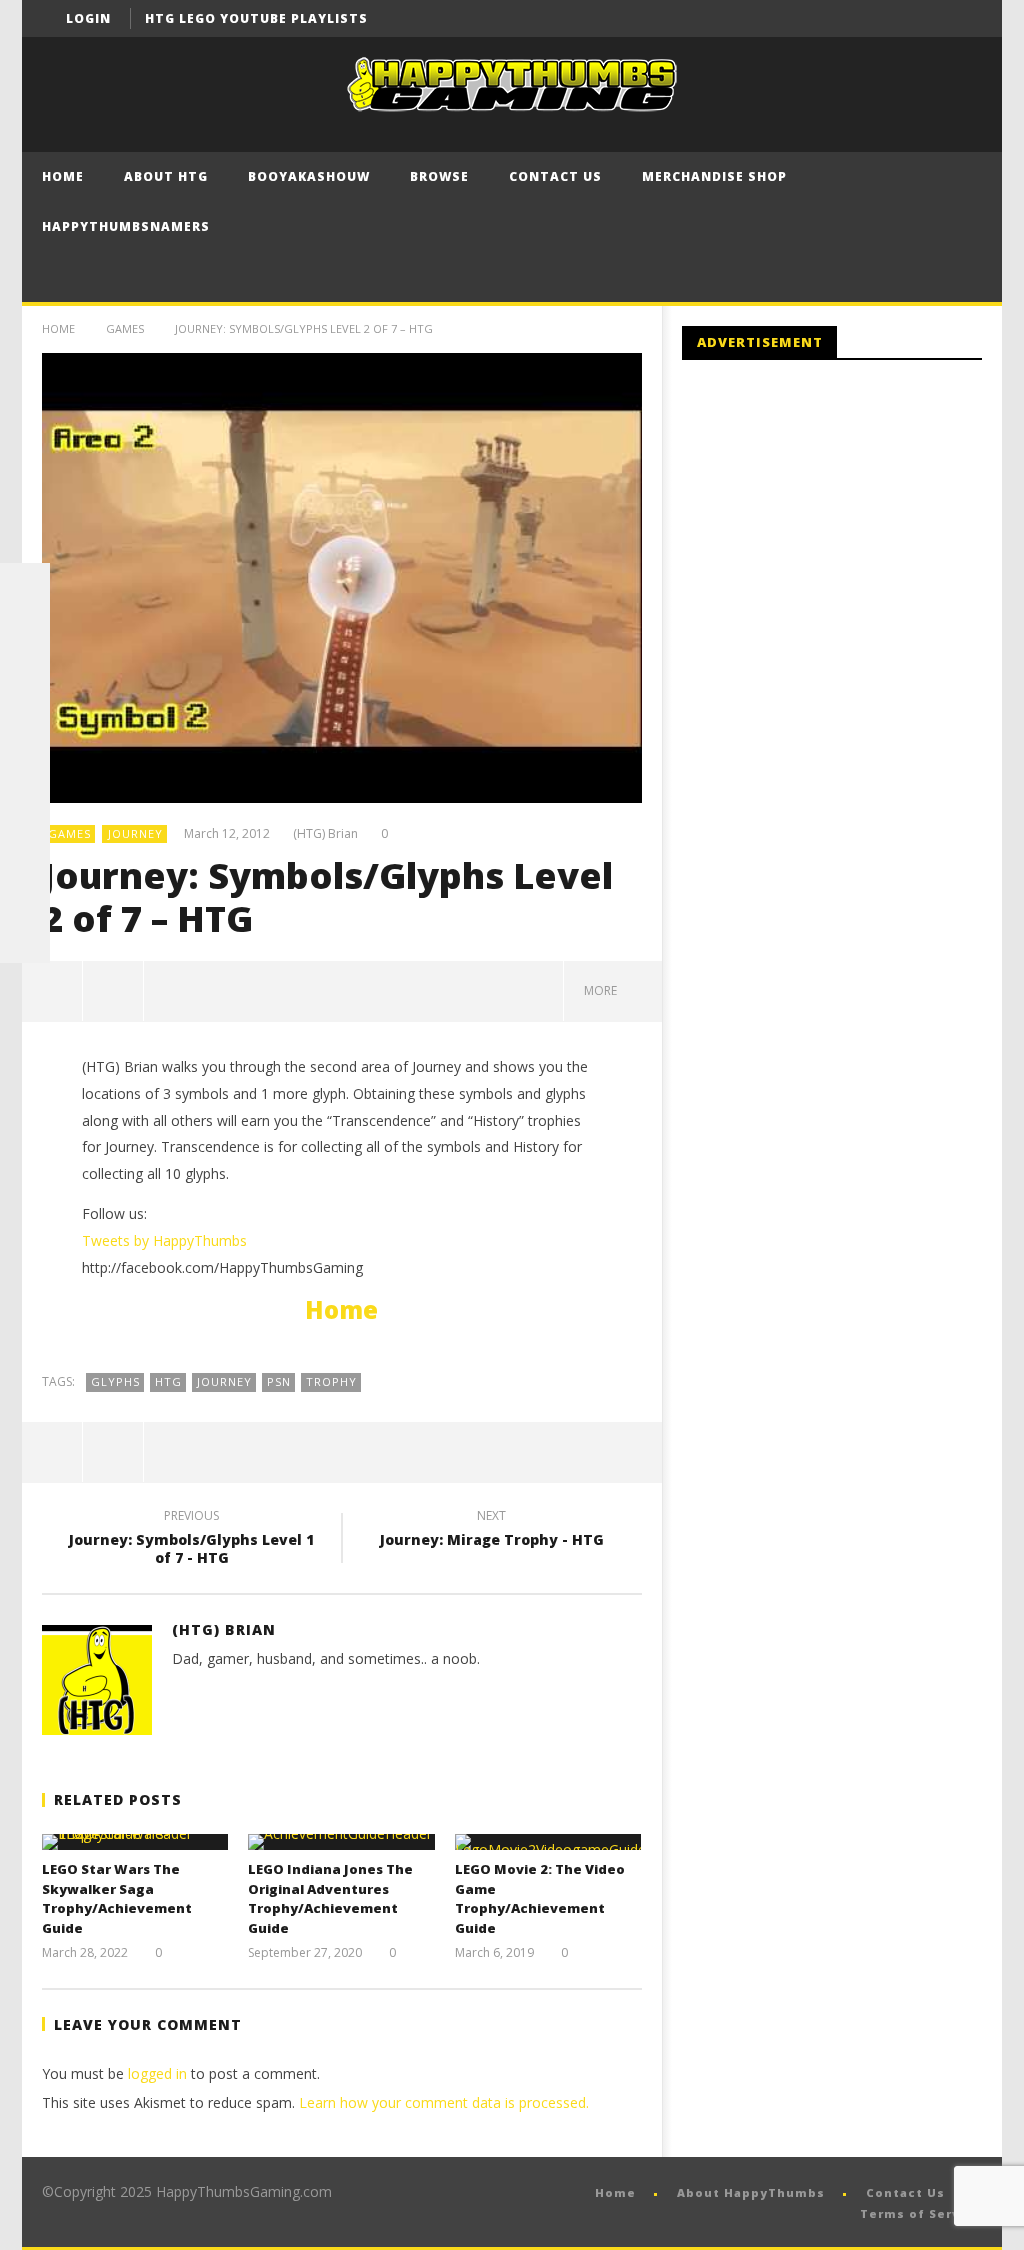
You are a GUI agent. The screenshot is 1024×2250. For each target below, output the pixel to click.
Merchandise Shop (714, 176)
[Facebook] (889, 18)
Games (125, 328)
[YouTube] (926, 18)
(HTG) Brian (325, 834)
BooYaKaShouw (309, 176)
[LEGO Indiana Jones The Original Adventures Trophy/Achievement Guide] (341, 1842)
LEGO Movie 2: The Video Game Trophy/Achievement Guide (540, 1898)
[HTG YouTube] (25, 638)
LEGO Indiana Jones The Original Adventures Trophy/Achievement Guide (330, 1898)
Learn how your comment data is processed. (444, 2102)
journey (224, 1381)
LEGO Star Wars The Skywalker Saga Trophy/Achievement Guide (117, 1898)
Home (63, 176)
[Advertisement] (850, 540)
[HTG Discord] (25, 738)
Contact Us (555, 176)
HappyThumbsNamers (126, 226)
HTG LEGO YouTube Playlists (256, 18)
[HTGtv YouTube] (25, 688)
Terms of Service (921, 2213)
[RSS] (25, 888)
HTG (168, 1381)
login (88, 18)
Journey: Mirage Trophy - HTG (492, 1531)
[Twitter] (963, 18)
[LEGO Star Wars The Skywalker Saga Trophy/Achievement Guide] (135, 1842)
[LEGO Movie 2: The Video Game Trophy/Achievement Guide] (548, 1842)
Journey (135, 833)
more (603, 990)
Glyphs (115, 1381)
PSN (279, 1381)
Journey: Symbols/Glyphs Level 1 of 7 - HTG (191, 1540)
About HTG (166, 176)
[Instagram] (25, 838)
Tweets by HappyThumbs (164, 1240)
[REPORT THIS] (113, 991)
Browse (439, 176)
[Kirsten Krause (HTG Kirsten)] (25, 938)
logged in (157, 2073)
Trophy (331, 1381)
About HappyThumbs (751, 2192)
